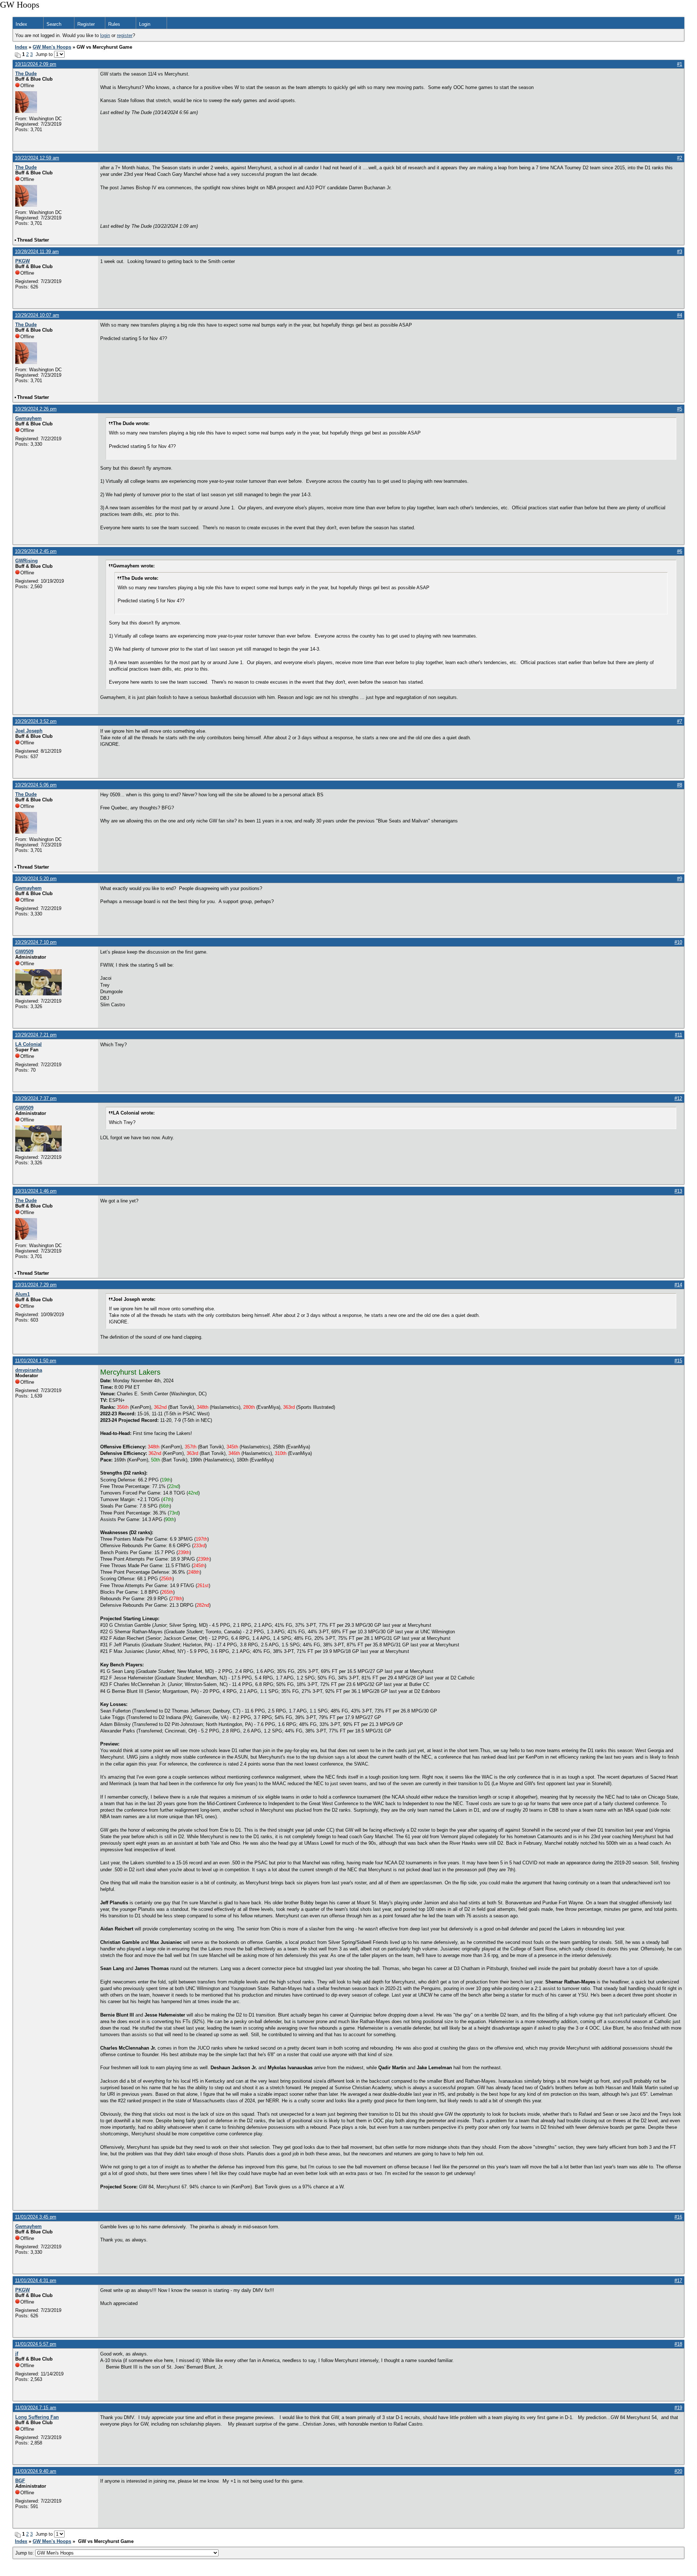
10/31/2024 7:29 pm (36, 1285)
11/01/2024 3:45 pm (36, 2217)
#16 (678, 2217)
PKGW (23, 261)
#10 (678, 942)
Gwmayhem (28, 418)
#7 (680, 721)
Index (21, 24)
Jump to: (25, 2553)
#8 (680, 785)
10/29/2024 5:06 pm (36, 785)
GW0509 (24, 952)
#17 (678, 2280)
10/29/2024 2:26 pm (36, 409)
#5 (680, 409)
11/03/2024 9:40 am (36, 2471)
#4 (680, 315)
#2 (680, 158)
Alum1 (23, 1294)
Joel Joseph (29, 731)
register (125, 35)
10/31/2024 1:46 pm (36, 1191)
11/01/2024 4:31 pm (36, 2280)
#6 (680, 551)
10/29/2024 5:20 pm (36, 879)
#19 (678, 2408)
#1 (680, 64)
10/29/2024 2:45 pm (36, 551)
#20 (678, 2471)
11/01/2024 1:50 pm (36, 1361)
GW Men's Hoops (52, 47)
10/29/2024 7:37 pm (36, 1098)
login (105, 35)
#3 (680, 252)
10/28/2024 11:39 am (37, 252)
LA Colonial (28, 1044)
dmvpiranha (29, 1370)
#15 (678, 1361)
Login (145, 24)
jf (17, 2353)
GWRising (27, 561)
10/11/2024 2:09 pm (36, 64)
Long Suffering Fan (37, 2417)
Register (86, 24)
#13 (678, 1191)
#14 (678, 1285)
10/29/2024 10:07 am (37, 315)
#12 (678, 1098)
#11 (678, 1035)
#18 (678, 2344)
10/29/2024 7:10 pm (36, 942)
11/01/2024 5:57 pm (36, 2344)
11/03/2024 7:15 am (36, 2408)
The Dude (26, 74)
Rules (114, 24)
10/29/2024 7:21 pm (36, 1035)
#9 (680, 879)
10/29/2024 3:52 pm (36, 721)
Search (54, 24)
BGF (20, 2481)
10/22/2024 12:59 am (37, 158)
